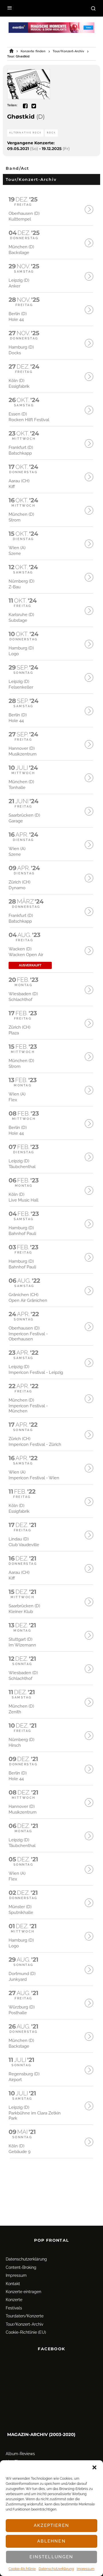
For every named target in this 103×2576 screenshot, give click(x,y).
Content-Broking (21, 2267)
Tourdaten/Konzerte (25, 2316)
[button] (94, 2467)
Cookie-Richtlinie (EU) (26, 2332)
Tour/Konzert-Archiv (24, 2324)
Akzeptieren (51, 2525)
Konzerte (14, 2300)
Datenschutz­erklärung (56, 2569)
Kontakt (13, 2284)
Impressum (86, 2569)
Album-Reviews (20, 2454)
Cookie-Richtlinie (22, 2569)
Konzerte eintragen (23, 2292)
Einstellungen (51, 2557)
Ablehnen (51, 2541)
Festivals (14, 2308)
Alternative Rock (25, 133)
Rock (51, 133)
